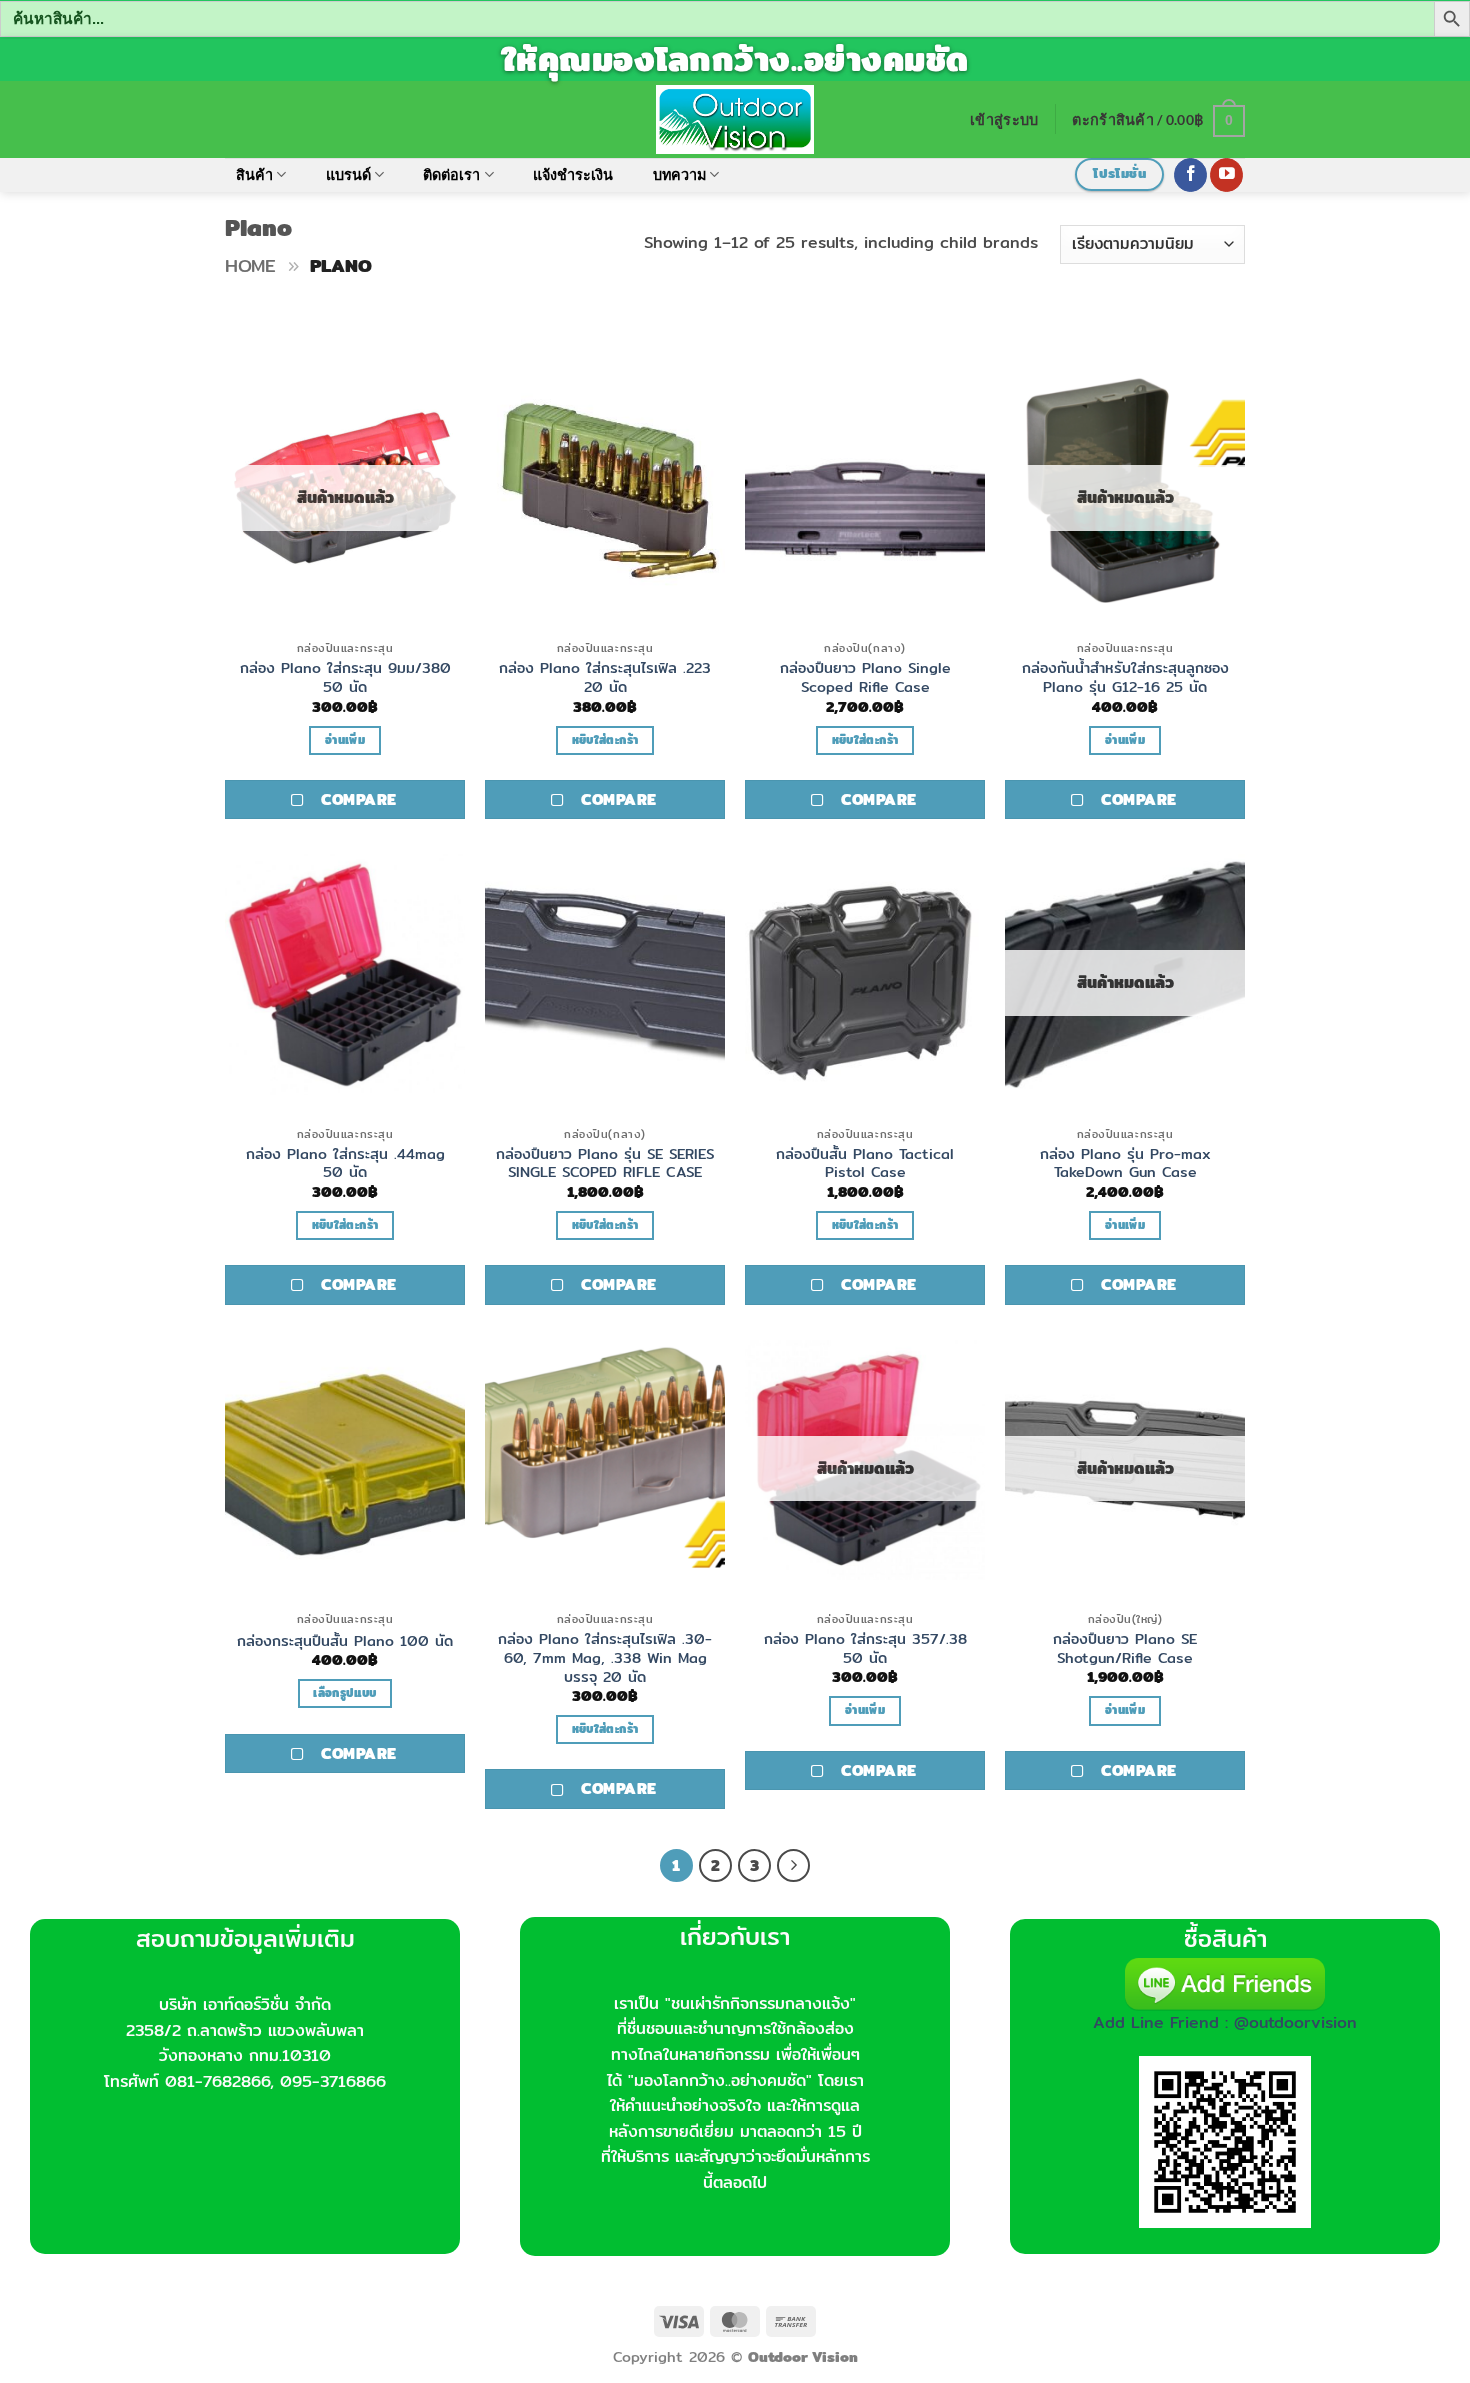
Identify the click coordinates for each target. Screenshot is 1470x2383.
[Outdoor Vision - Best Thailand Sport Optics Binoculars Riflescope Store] (735, 119)
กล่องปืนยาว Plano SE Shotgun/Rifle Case (1125, 1648)
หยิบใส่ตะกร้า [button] (605, 740)
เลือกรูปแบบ (344, 1693)
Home (250, 265)
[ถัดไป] (794, 1866)
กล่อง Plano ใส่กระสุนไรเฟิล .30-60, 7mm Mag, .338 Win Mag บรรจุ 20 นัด (605, 1658)
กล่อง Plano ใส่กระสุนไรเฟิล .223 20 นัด (605, 677)
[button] (1004, 119)
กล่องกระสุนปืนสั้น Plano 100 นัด (345, 1641)
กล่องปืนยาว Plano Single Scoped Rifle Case (865, 677)
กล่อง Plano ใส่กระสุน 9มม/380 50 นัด (345, 677)
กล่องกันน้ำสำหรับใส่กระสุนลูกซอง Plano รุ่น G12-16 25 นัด (1125, 677)
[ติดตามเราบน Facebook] (1190, 175)
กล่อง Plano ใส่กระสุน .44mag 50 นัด (345, 1163)
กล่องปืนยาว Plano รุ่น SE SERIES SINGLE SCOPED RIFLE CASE (605, 1163)
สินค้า (254, 174)
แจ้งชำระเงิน (573, 174)
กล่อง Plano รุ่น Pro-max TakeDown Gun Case (1125, 1163)
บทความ (679, 174)
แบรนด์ (348, 174)
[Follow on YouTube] (1226, 175)
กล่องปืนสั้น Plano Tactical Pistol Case (865, 1163)
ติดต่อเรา (451, 174)
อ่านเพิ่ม (345, 740)
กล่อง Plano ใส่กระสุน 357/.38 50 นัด (865, 1648)
